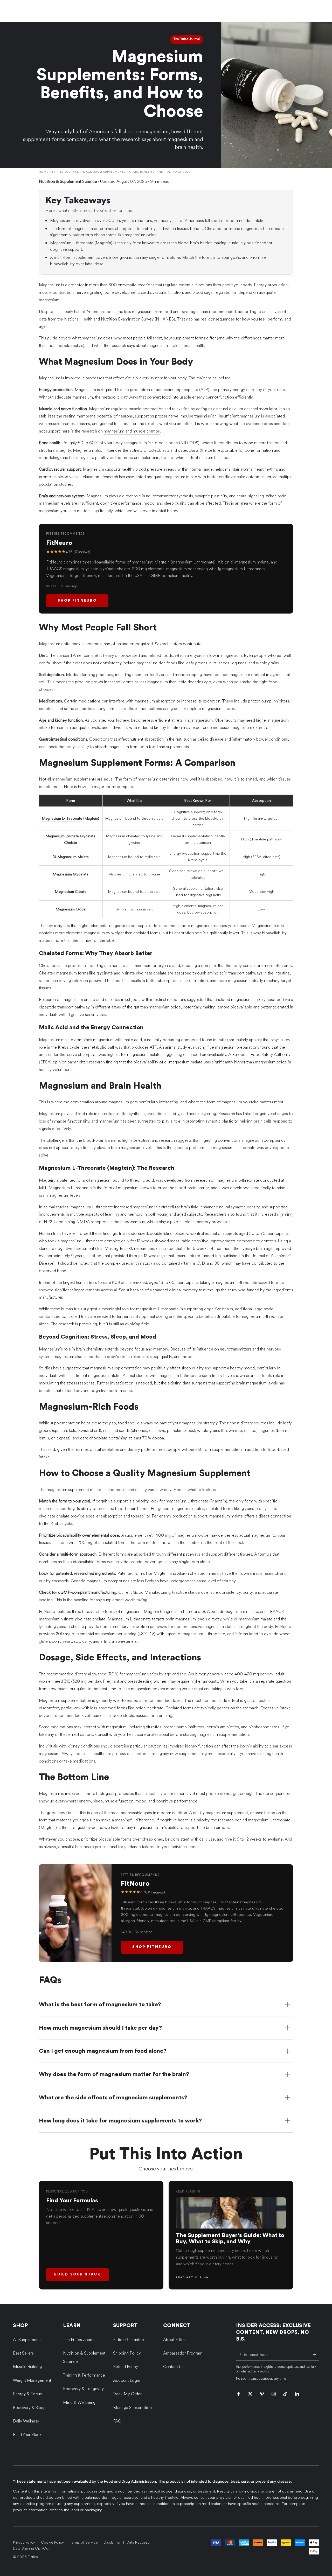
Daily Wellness (26, 2421)
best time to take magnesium (125, 1689)
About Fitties (175, 2340)
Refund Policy (126, 2367)
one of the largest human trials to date (77, 1282)
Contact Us (173, 2367)
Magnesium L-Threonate (62, 819)
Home (44, 172)
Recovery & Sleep (29, 2408)
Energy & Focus (27, 2394)
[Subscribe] (316, 2355)
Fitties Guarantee (129, 2340)
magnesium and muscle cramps (132, 431)
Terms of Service (84, 2542)
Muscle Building (27, 2367)
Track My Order (127, 2394)
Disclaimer (112, 2542)
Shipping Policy (127, 2353)
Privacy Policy (24, 2542)
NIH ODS (189, 443)
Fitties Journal (66, 172)
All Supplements (27, 2340)
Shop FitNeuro (77, 601)
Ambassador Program (183, 2353)
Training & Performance (84, 2375)
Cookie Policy (52, 2542)
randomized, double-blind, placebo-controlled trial (172, 1233)
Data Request (138, 2542)
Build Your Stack (78, 2274)
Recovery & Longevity (83, 2389)
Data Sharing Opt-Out (31, 2548)
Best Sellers (23, 2353)
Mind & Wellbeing (79, 2402)
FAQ (117, 2421)
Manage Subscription (132, 2408)
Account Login (127, 2380)
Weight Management (32, 2380)
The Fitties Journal (80, 2340)
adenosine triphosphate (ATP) (183, 390)
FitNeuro (47, 1611)
